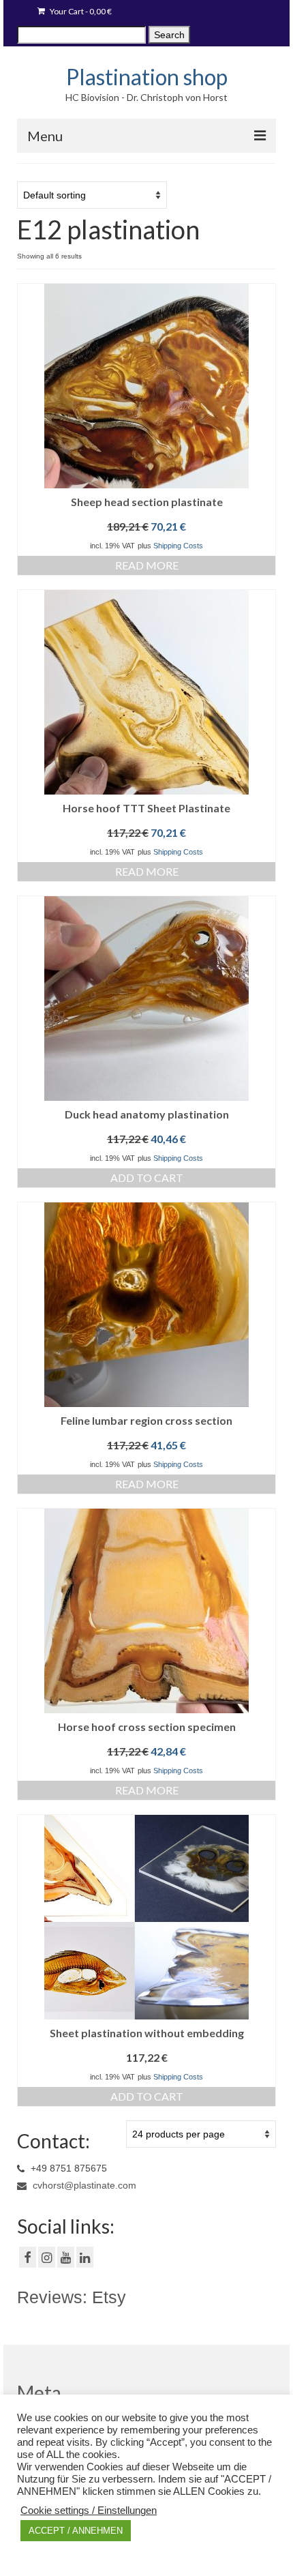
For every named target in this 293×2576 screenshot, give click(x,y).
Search (169, 35)
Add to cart (147, 1178)
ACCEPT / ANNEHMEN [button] (76, 2531)
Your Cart (80, 11)
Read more (147, 565)
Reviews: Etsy (72, 2297)
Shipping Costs (178, 546)
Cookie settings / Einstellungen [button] (89, 2511)
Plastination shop (147, 77)
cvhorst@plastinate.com (83, 2185)
